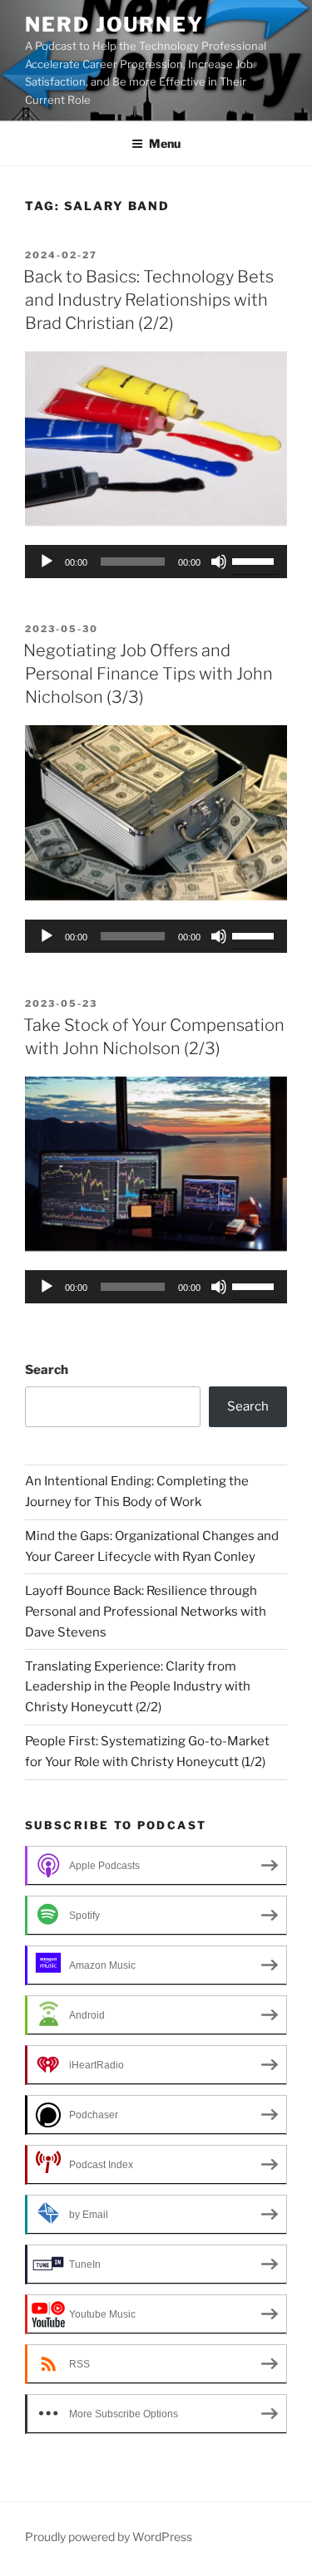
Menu (165, 143)
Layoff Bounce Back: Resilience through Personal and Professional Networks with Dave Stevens (146, 1612)
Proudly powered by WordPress (109, 2537)
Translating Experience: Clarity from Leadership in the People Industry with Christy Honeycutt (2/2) (138, 1687)
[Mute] (219, 562)
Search (47, 1370)
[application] (156, 562)
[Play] (47, 562)
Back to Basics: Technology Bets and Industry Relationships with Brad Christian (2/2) (149, 300)
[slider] (255, 560)
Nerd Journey (114, 25)
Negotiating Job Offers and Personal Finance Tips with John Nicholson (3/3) (148, 674)
